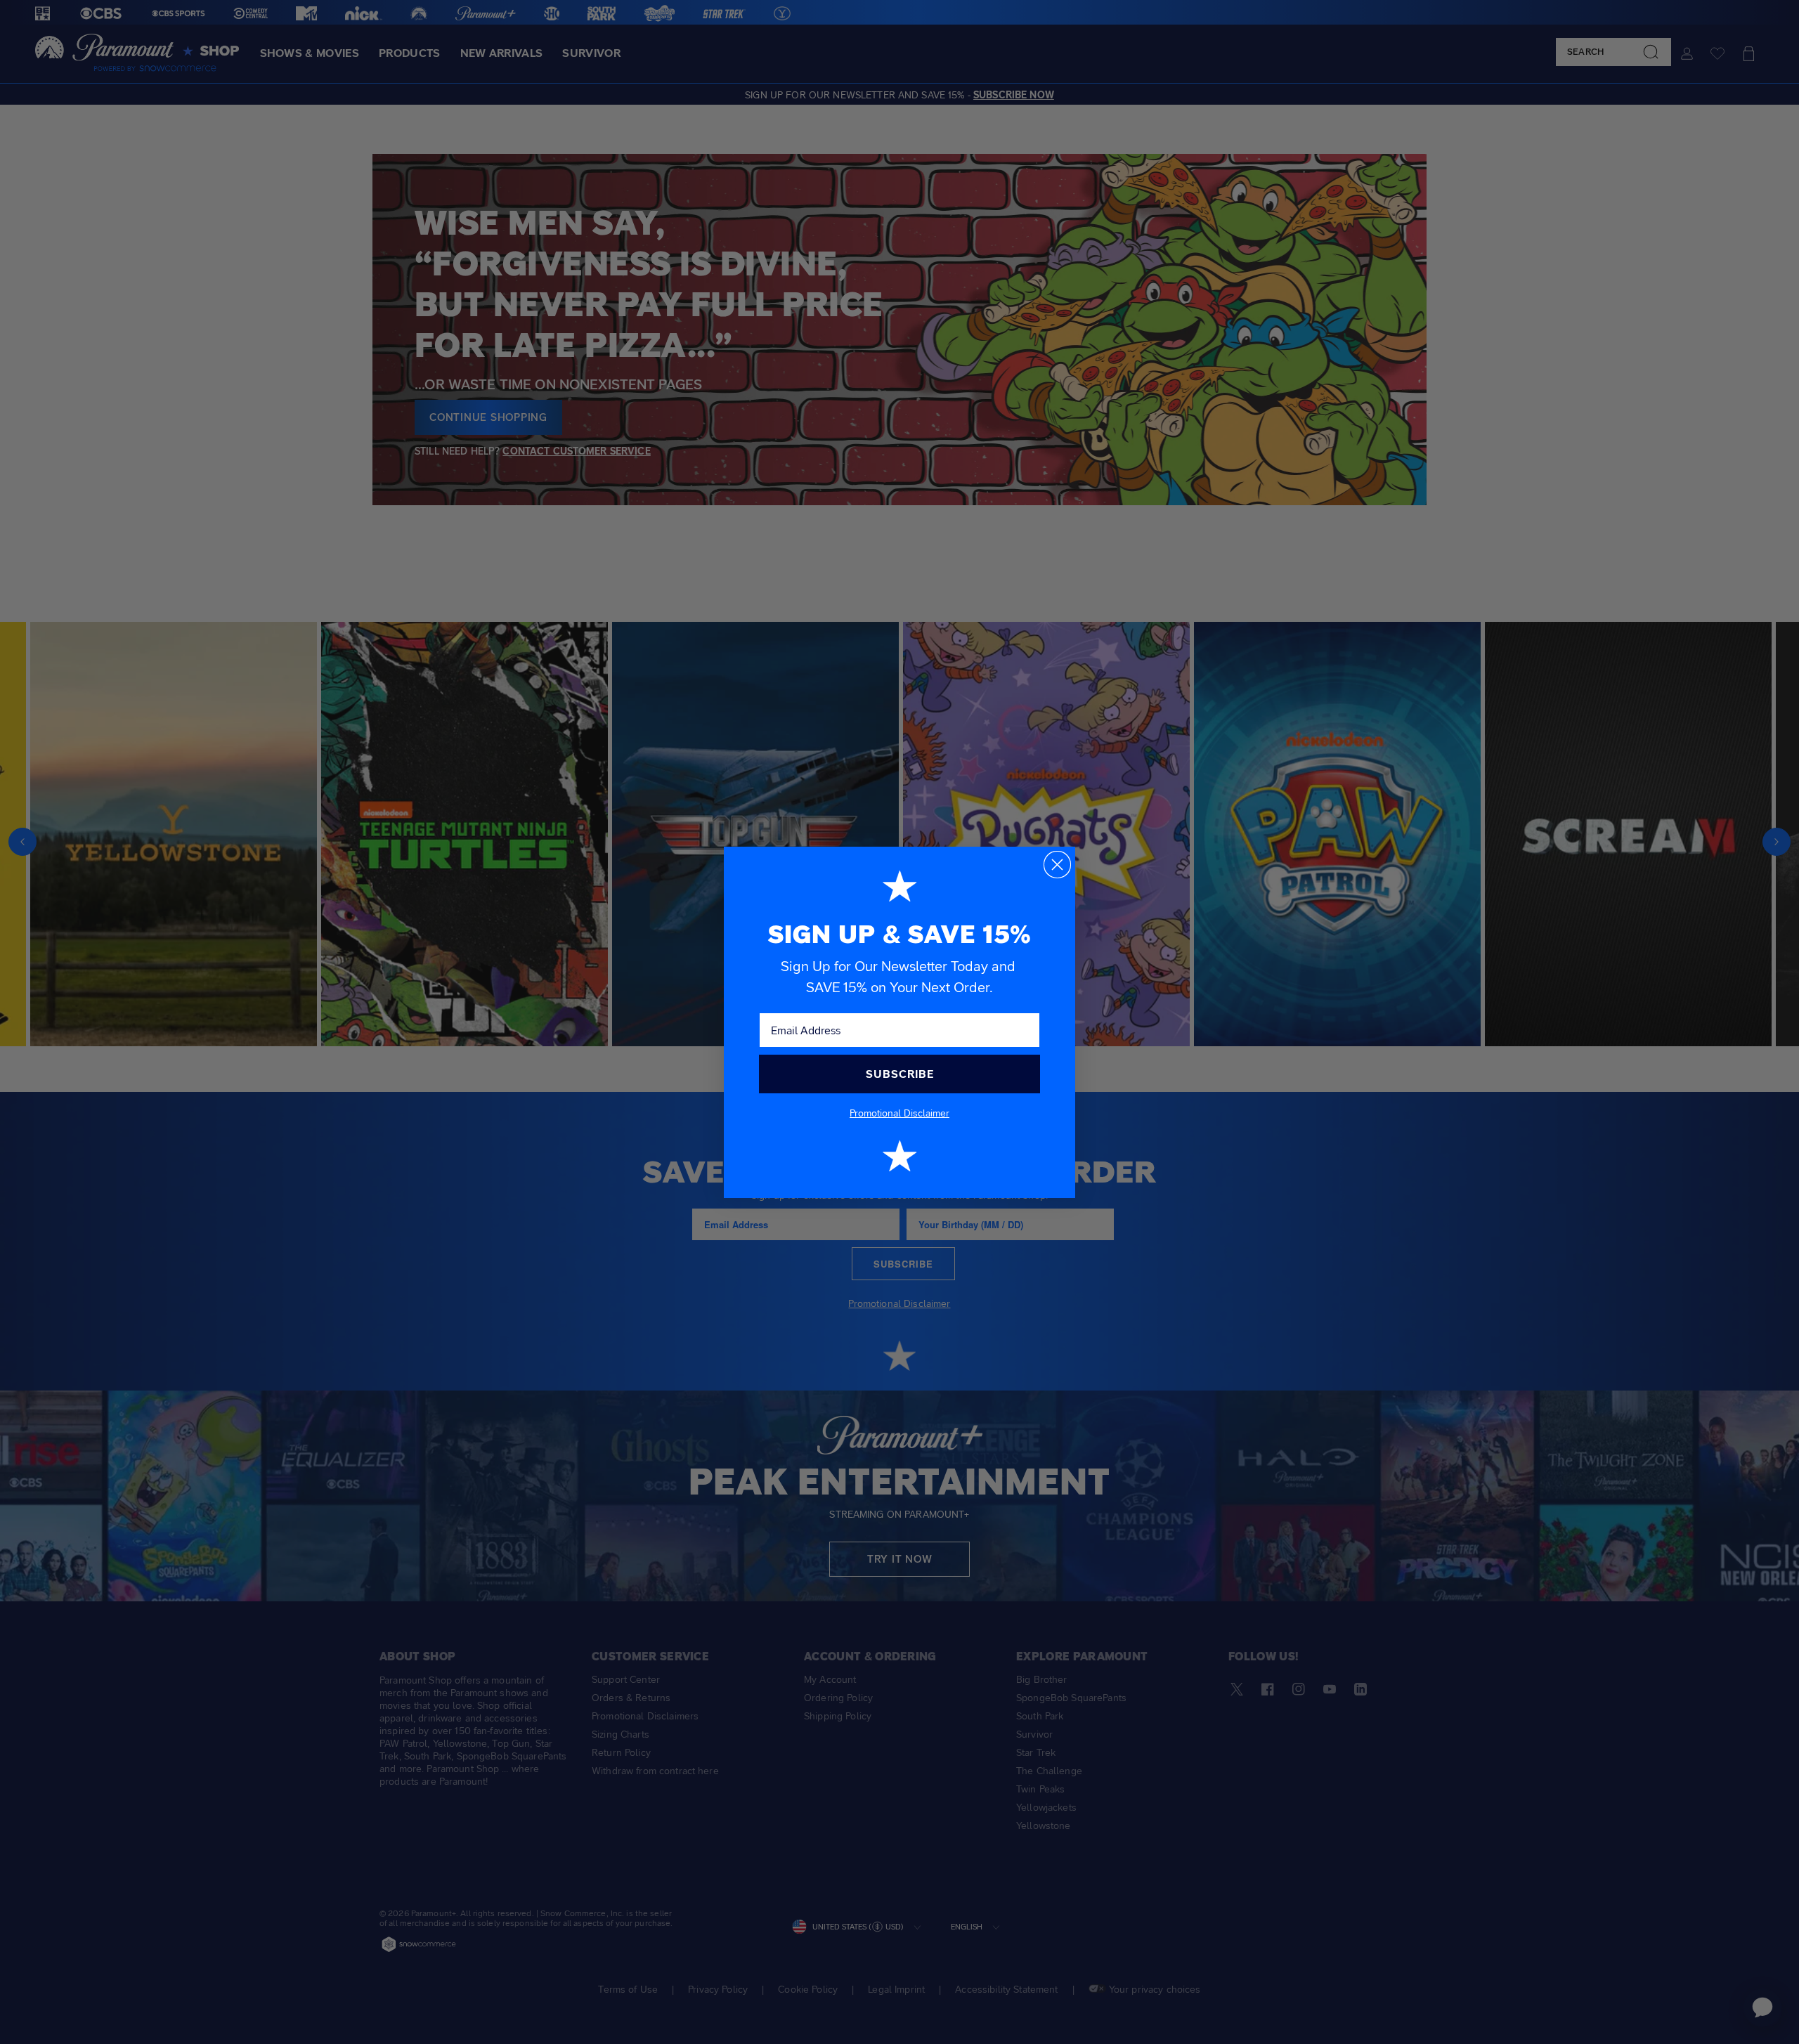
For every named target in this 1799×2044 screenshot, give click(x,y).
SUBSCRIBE (900, 1074)
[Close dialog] (1057, 865)
